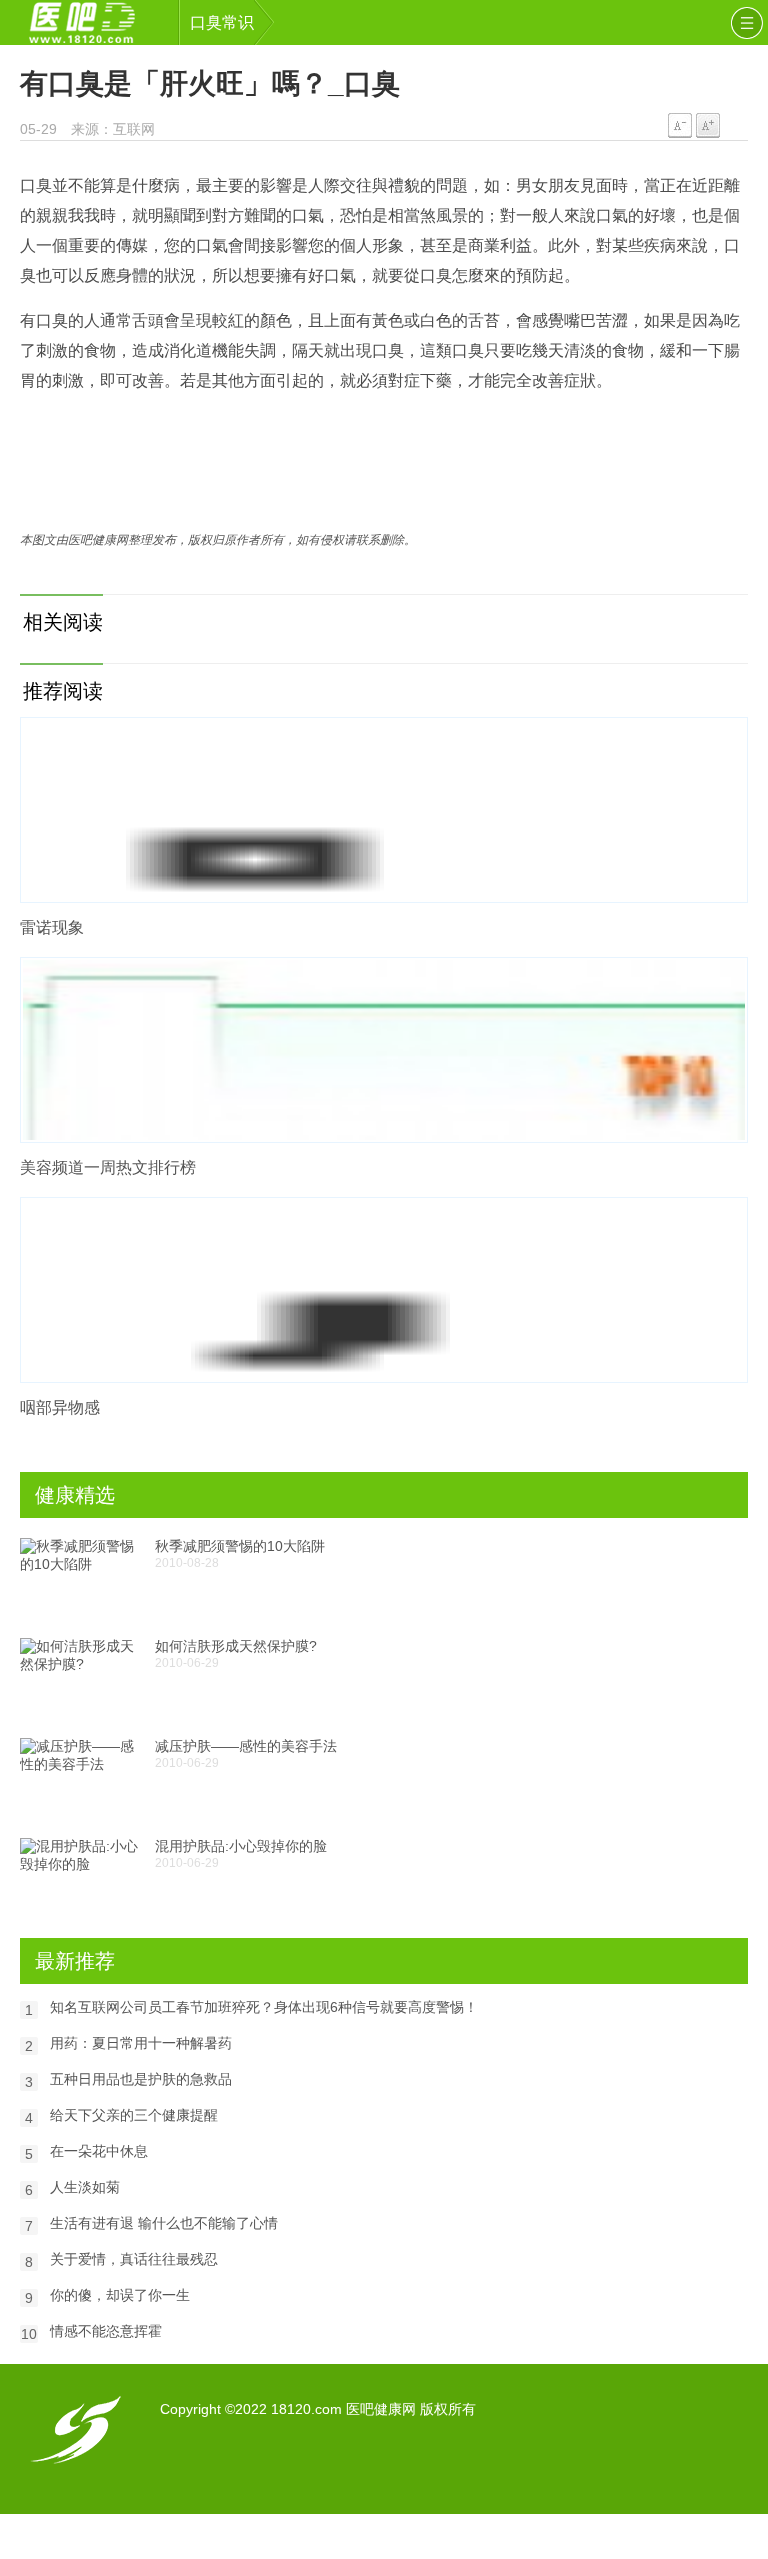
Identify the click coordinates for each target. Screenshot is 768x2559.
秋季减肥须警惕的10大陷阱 (240, 1546)
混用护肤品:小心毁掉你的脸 (241, 1846)
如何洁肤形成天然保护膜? (236, 1646)
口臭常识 (222, 22)
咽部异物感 (60, 1407)
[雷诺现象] (384, 810)
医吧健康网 (95, 22)
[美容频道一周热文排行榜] (384, 1050)
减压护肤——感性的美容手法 (246, 1746)
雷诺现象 (52, 927)
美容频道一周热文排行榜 (108, 1167)
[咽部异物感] (384, 1290)
